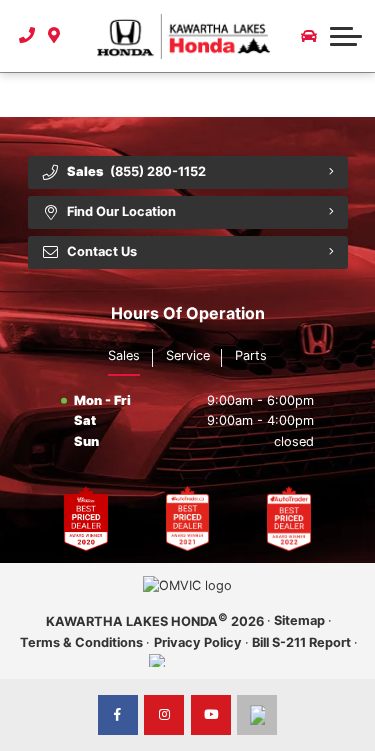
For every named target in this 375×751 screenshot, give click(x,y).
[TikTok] (257, 715)
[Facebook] (118, 715)
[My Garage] (309, 36)
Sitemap (299, 620)
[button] (346, 36)
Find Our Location (121, 211)
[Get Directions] (54, 36)
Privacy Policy (198, 642)
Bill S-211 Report (301, 642)
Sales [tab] (124, 355)
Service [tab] (188, 355)
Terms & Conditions (81, 642)
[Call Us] (27, 36)
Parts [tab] (251, 355)
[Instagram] (164, 715)
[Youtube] (211, 715)
